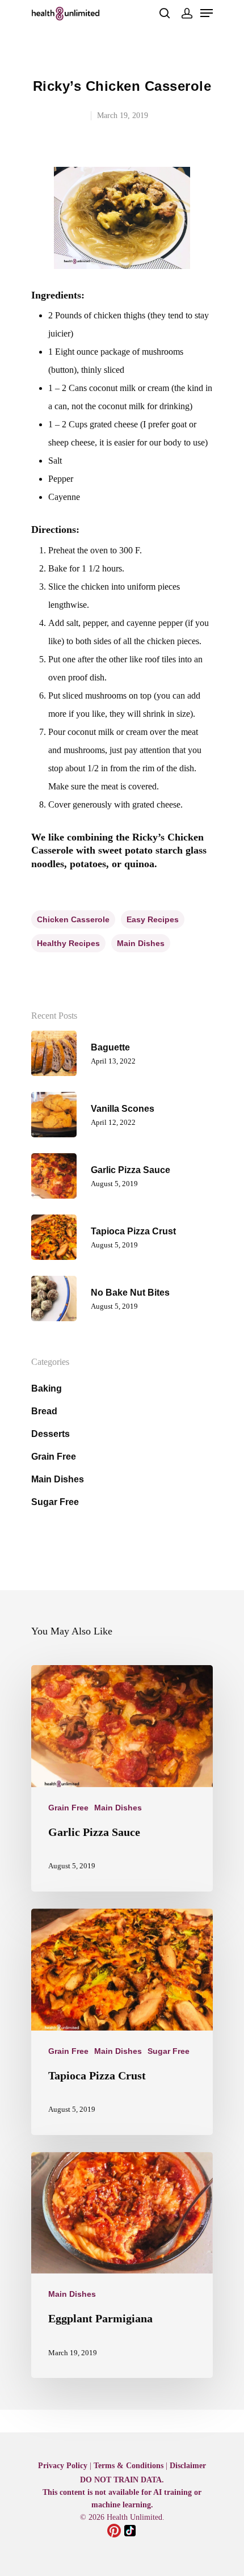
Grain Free (54, 1457)
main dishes (141, 943)
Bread (44, 1411)
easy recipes (153, 919)
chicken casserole (73, 919)
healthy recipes (68, 943)
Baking (47, 1388)
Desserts (51, 1434)
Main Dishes (58, 1479)
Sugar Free (55, 1502)
